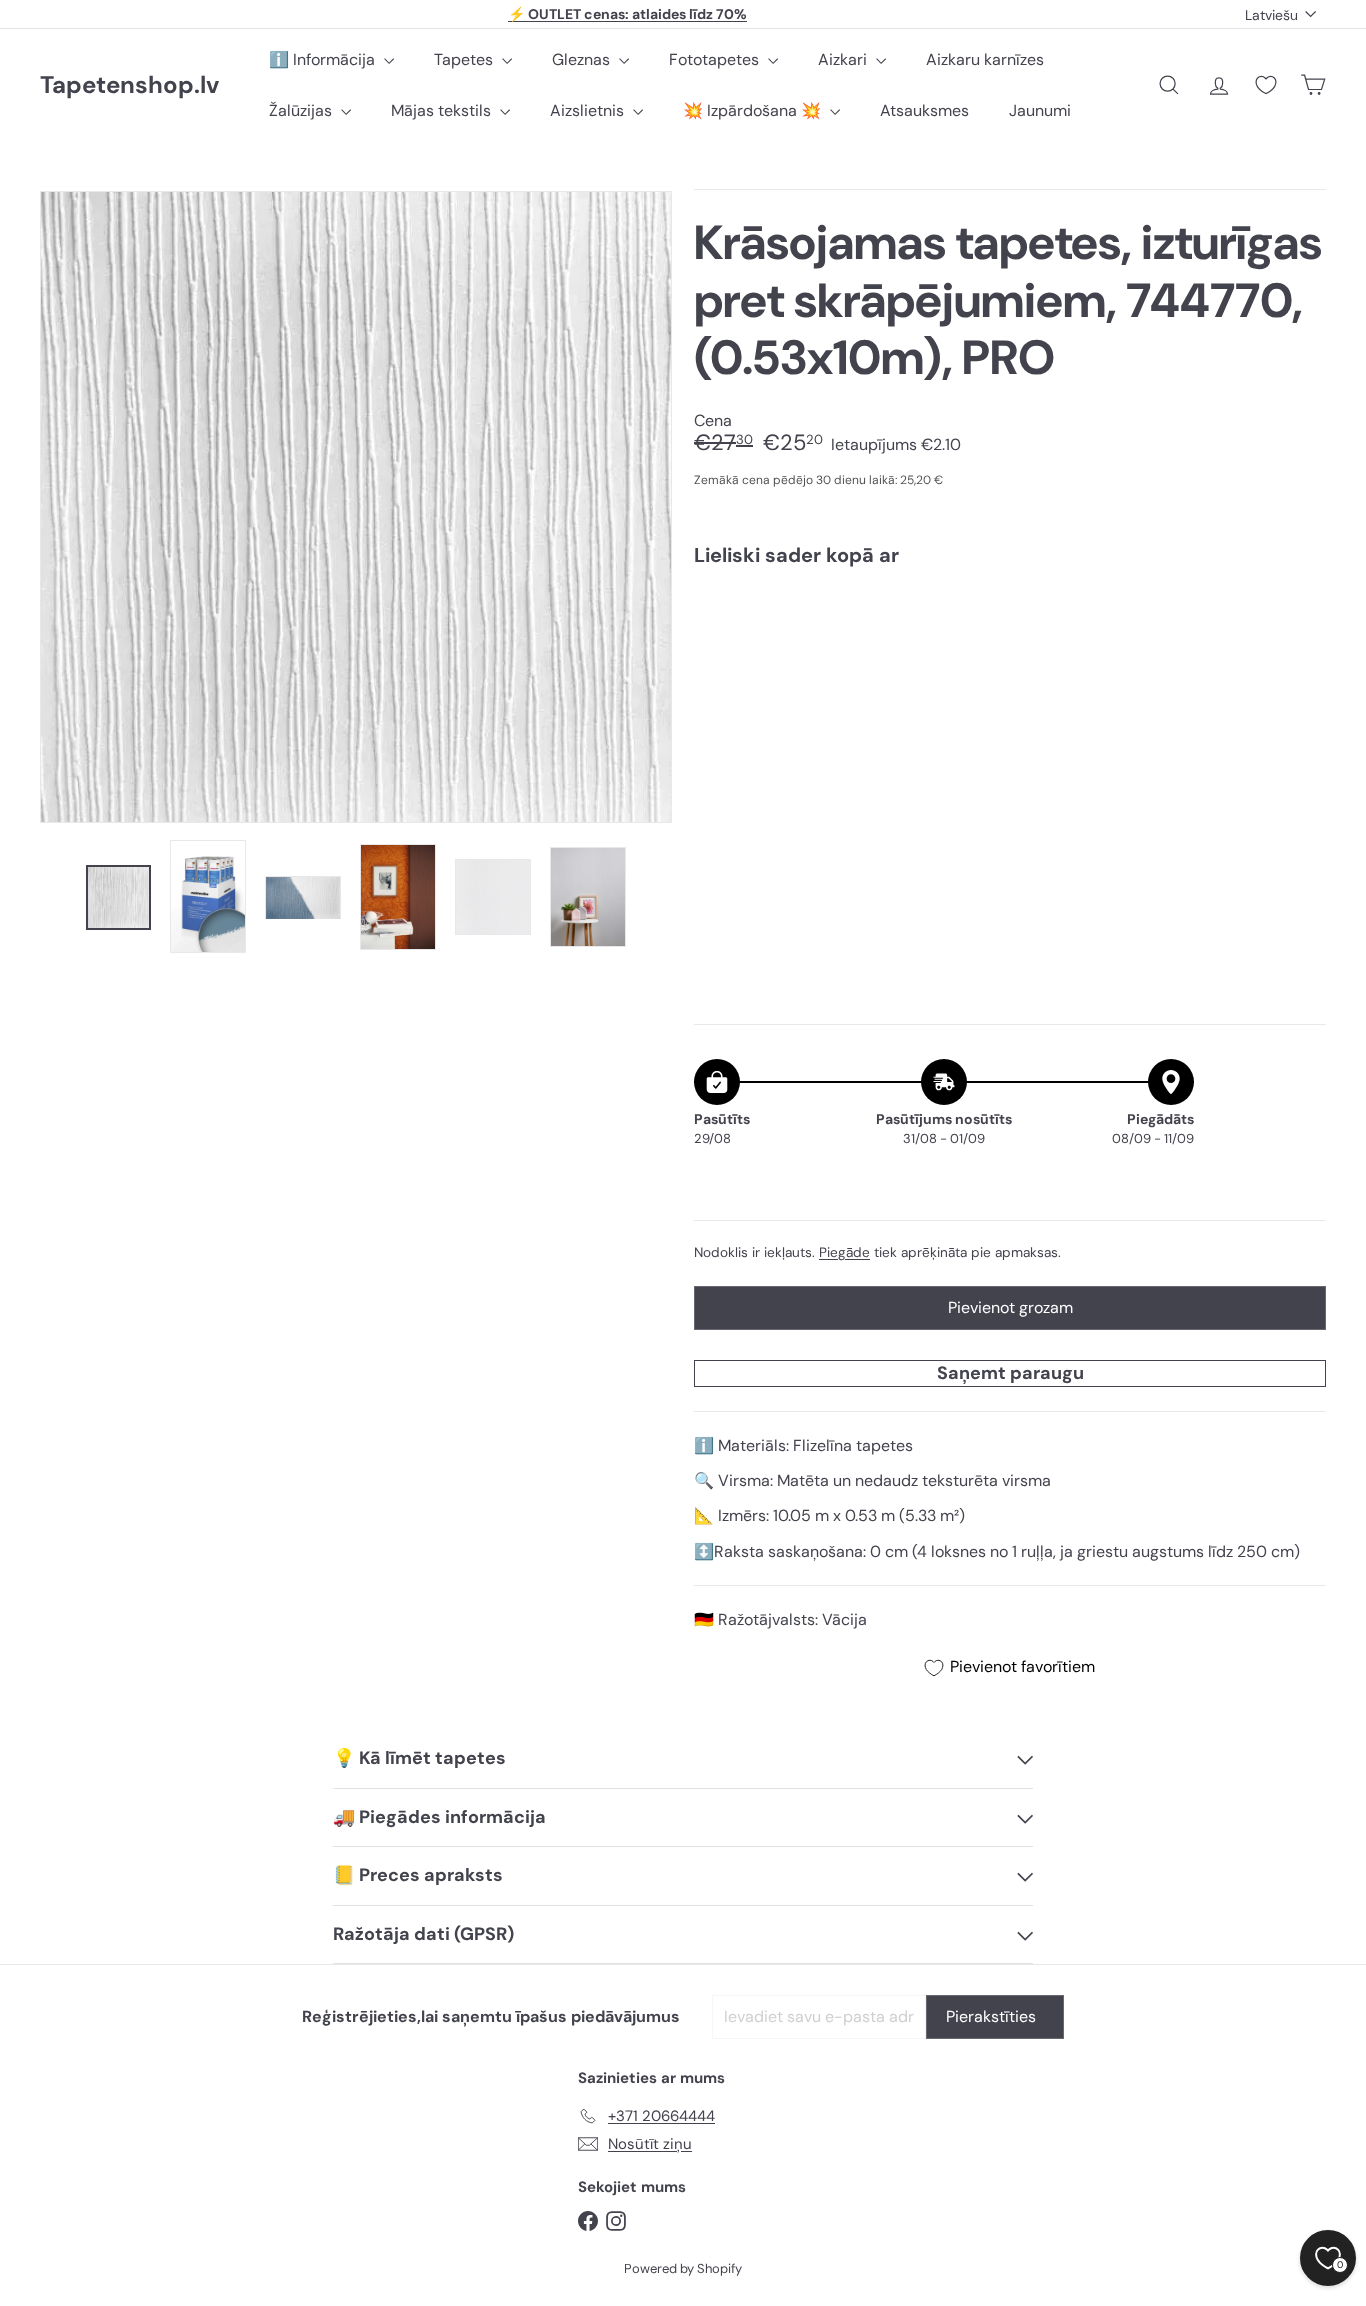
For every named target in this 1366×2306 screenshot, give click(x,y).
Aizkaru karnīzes (985, 59)
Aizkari (844, 59)
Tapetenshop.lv (129, 85)
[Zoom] (356, 507)
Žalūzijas (302, 110)
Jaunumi (1040, 110)
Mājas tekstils (443, 110)
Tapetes (465, 59)
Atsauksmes (924, 110)
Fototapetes (716, 59)
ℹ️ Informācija (324, 59)
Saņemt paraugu (1010, 1373)
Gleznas (583, 59)
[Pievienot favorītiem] (1299, 623)
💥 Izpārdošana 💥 (754, 110)
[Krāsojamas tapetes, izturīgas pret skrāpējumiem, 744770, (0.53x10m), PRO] (1010, 653)
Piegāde (844, 1252)
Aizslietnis (589, 110)
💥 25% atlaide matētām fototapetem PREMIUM (628, 15)
